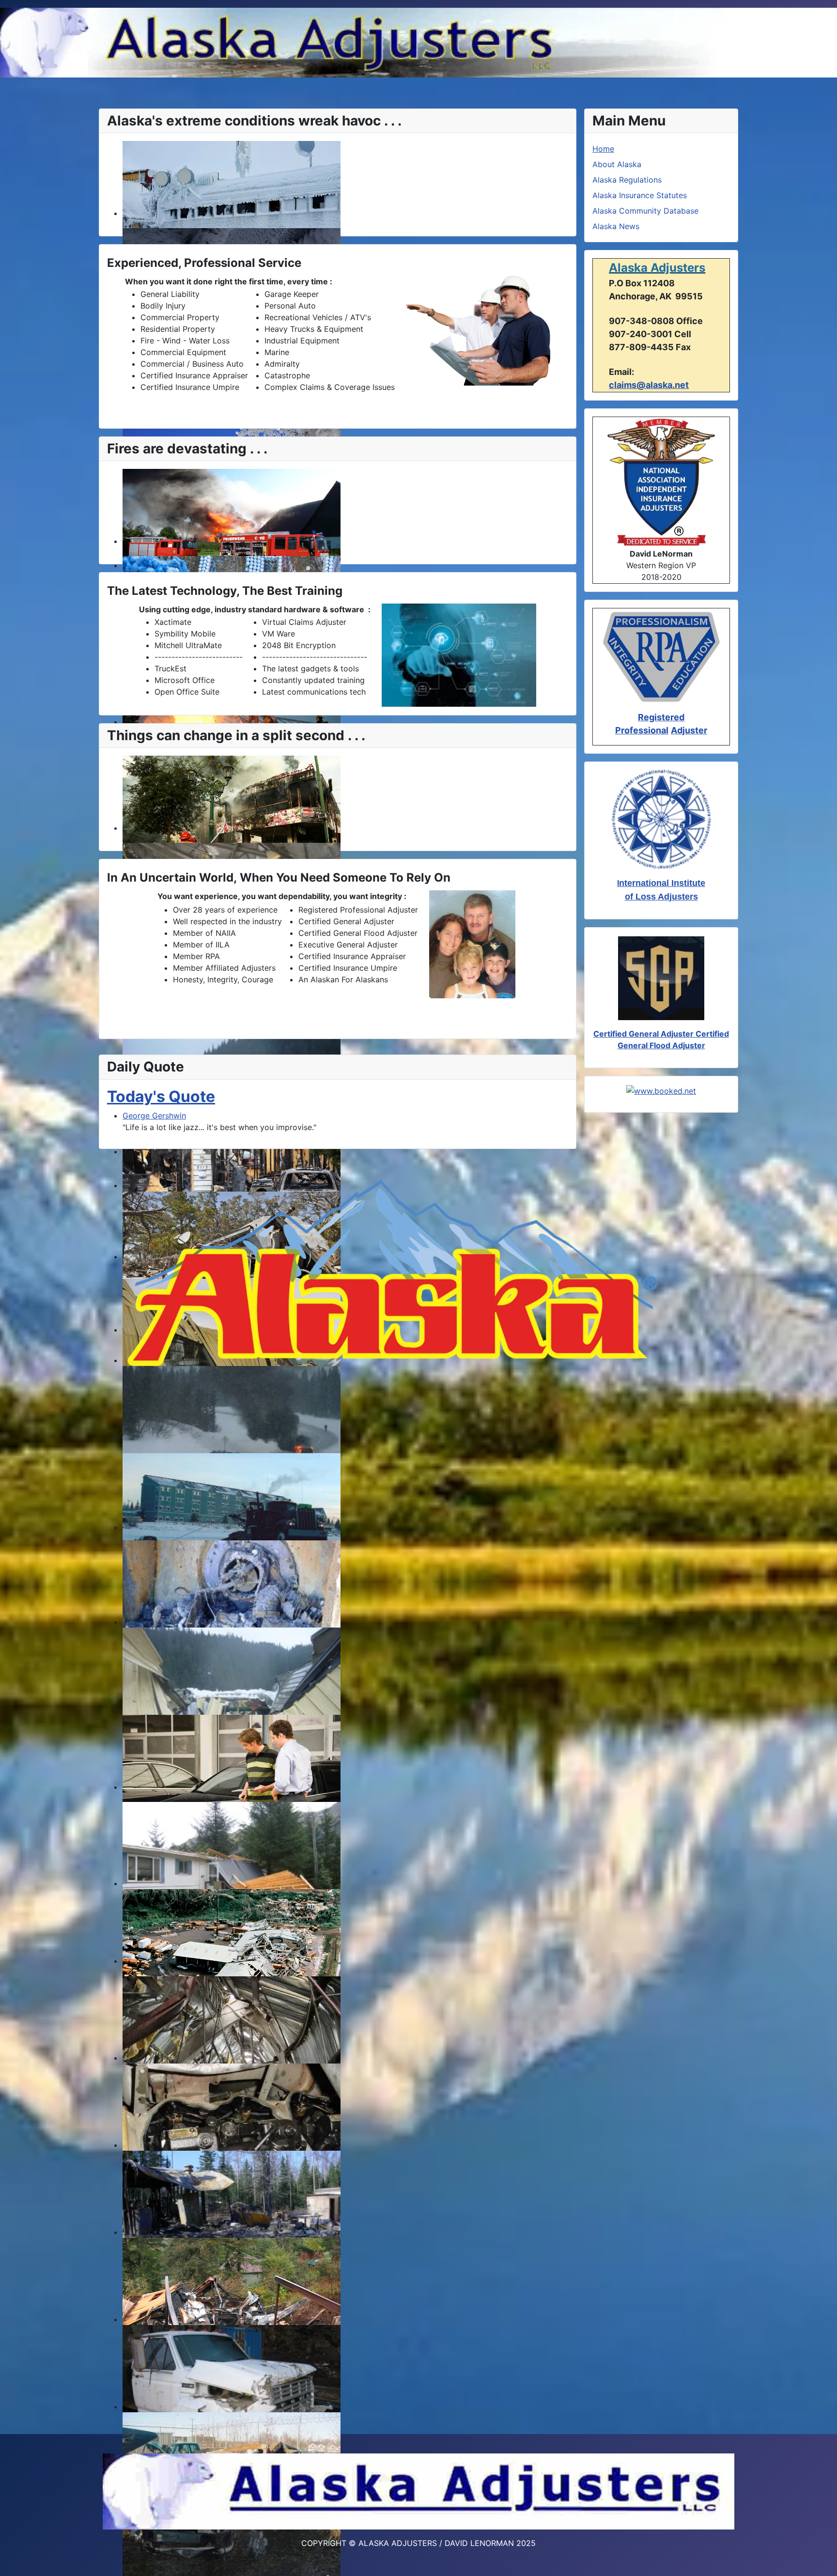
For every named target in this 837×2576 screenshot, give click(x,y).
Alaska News (616, 226)
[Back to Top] (820, 2558)
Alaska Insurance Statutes (640, 195)
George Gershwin (154, 1116)
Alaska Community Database (645, 211)
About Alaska (617, 164)
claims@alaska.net (649, 385)
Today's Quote (161, 1096)
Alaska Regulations (627, 180)
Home (603, 149)
